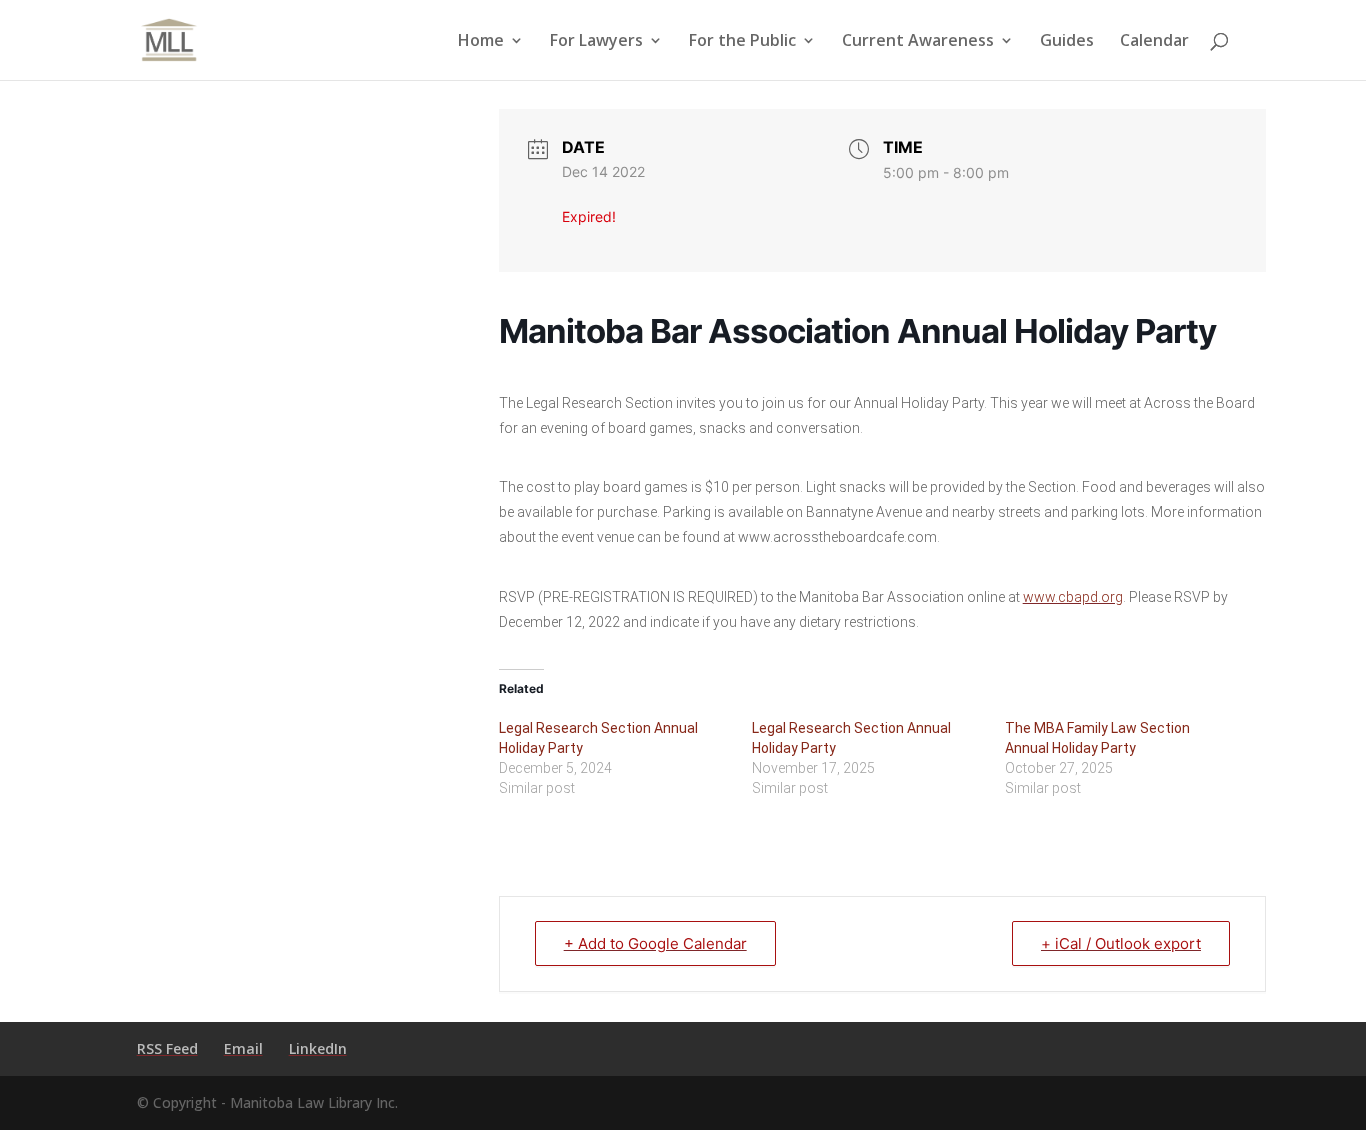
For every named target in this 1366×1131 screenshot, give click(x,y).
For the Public (742, 42)
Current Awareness (918, 42)
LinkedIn (318, 1048)
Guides (1067, 42)
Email (243, 1048)
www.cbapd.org (1073, 597)
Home (481, 42)
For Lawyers (596, 42)
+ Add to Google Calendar (655, 943)
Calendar (1154, 42)
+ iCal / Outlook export (1121, 943)
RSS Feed (167, 1048)
